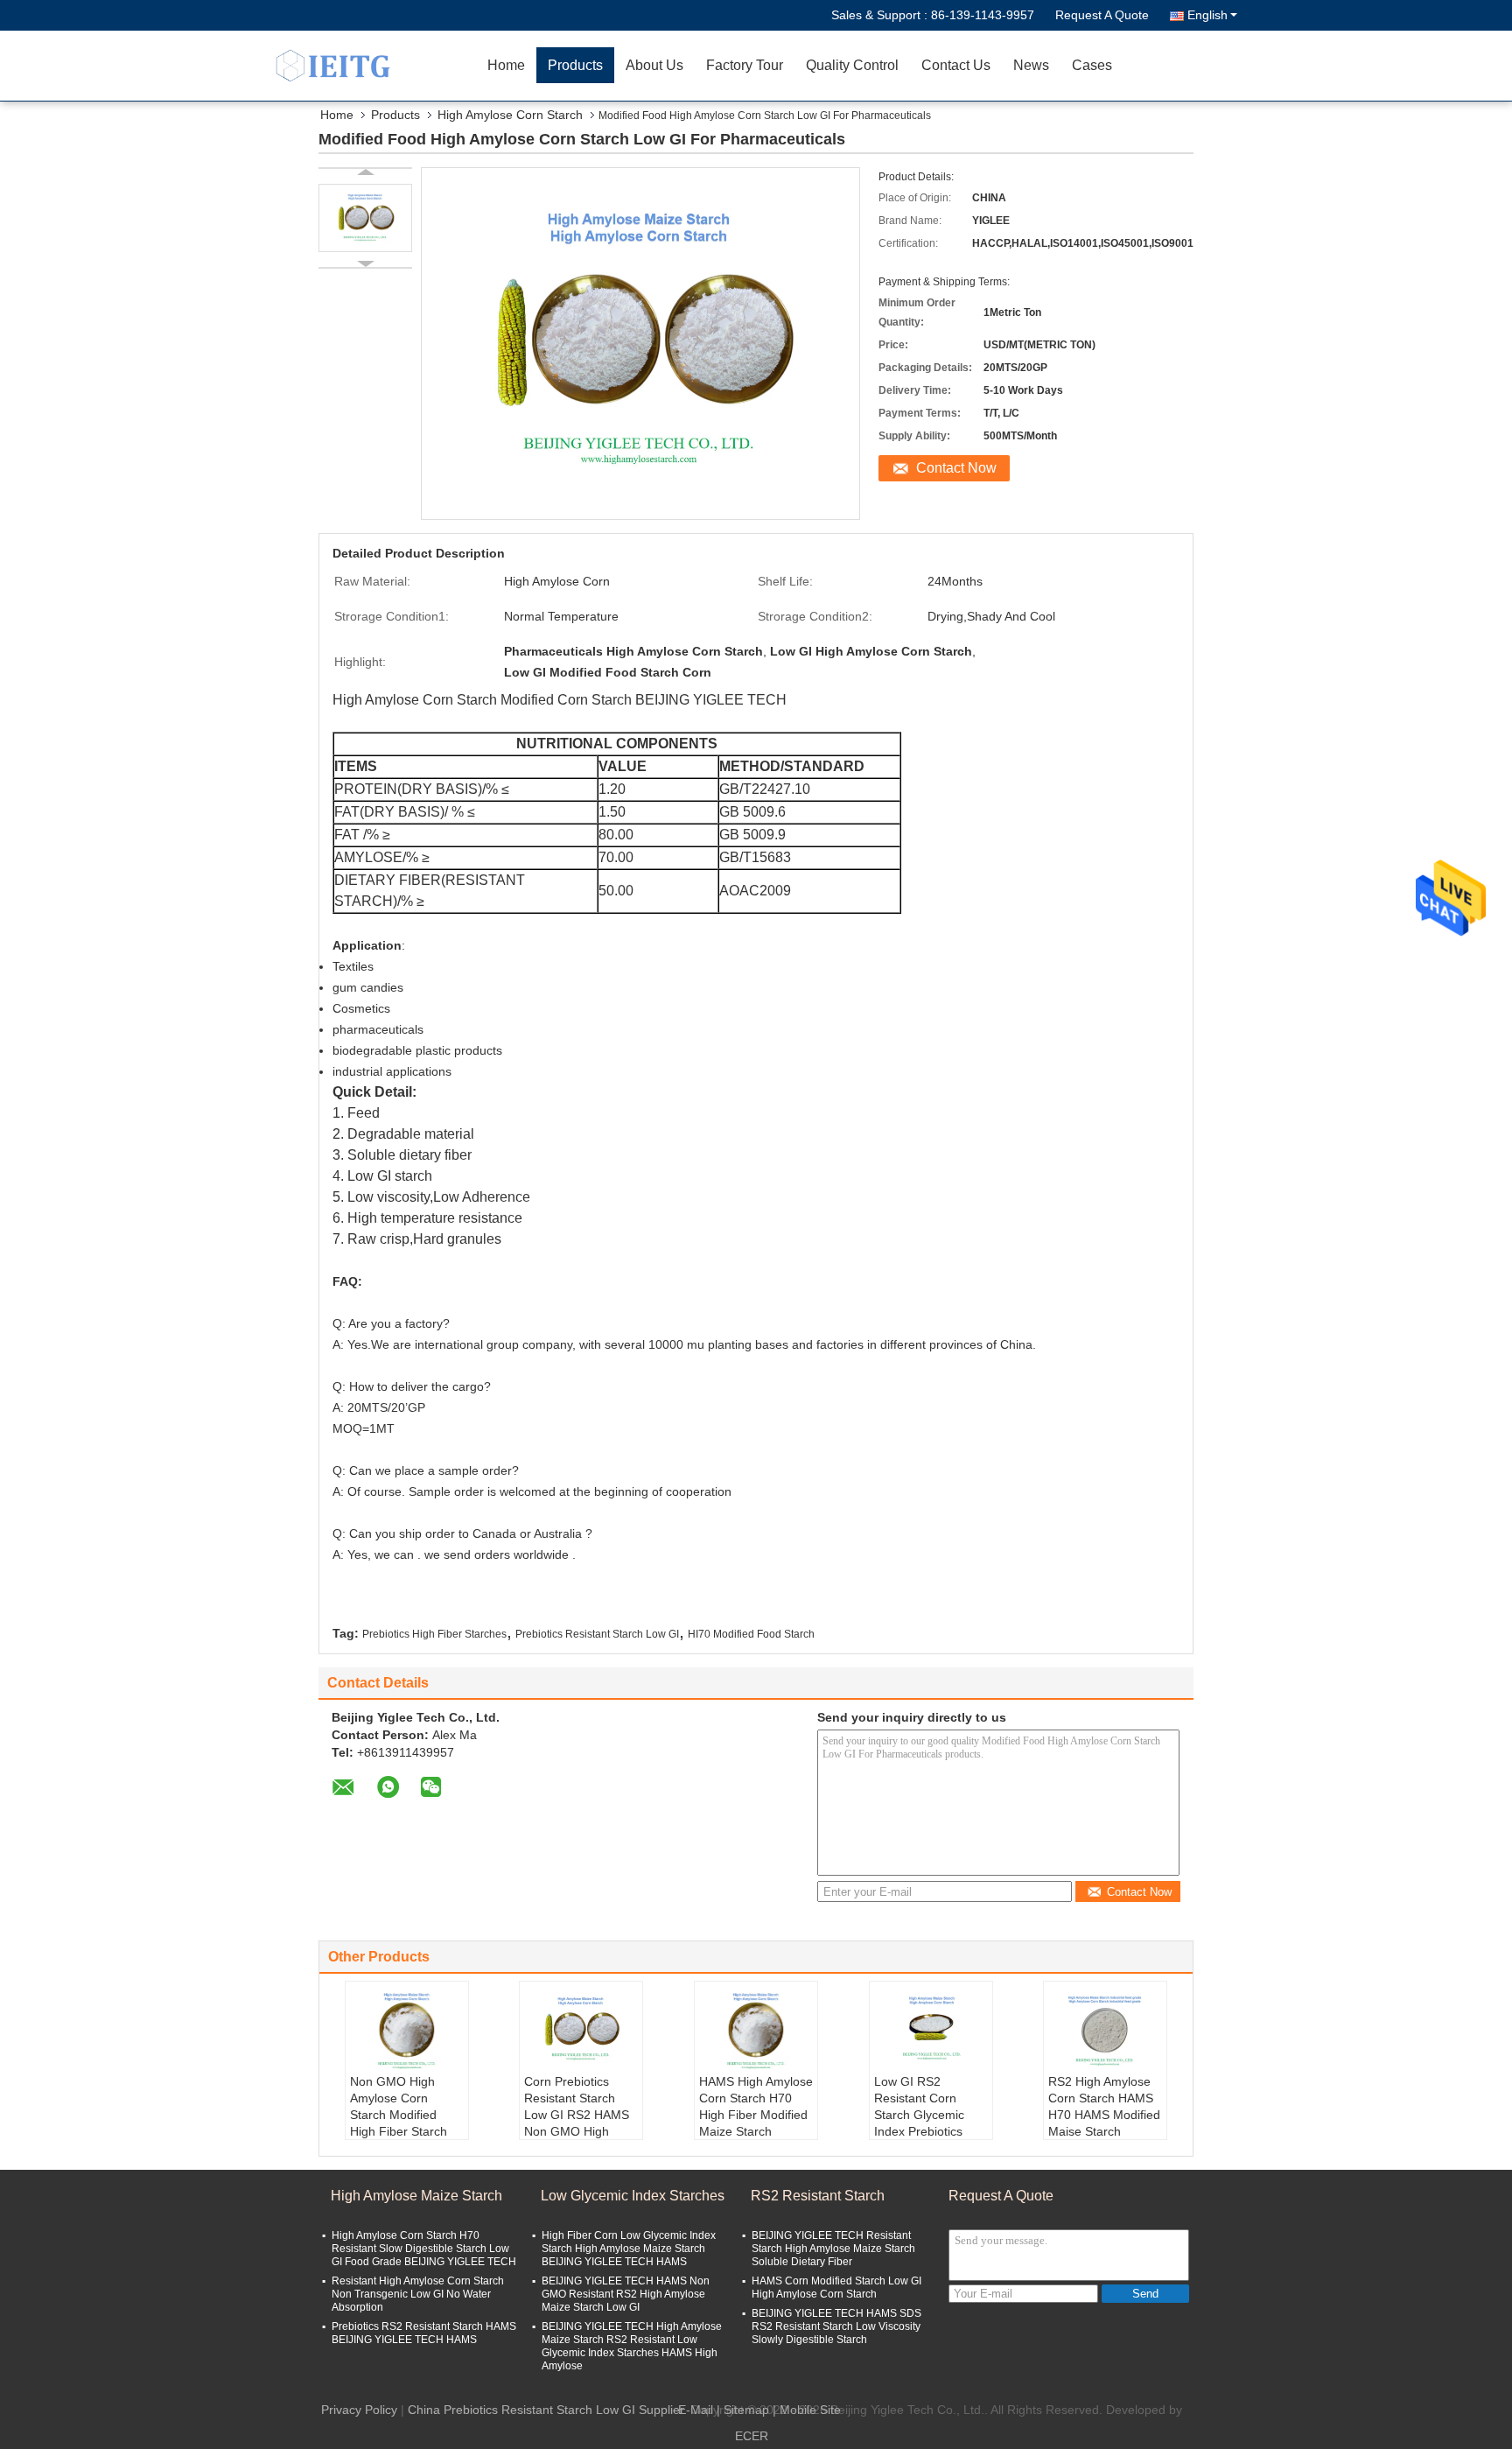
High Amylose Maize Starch (416, 2196)
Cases (1092, 65)
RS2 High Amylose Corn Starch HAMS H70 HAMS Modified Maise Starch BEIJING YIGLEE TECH (1104, 2123)
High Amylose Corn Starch (510, 115)
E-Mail (696, 2410)
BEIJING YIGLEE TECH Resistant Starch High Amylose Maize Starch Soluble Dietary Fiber (833, 2249)
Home (506, 65)
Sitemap (746, 2410)
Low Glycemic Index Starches (633, 2196)
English (1207, 15)
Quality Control (852, 65)
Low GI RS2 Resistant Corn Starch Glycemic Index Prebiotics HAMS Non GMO (921, 2115)
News (1031, 65)
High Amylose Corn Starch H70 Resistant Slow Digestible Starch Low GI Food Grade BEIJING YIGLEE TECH (424, 2249)
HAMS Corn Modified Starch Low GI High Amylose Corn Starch (836, 2288)
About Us (654, 65)
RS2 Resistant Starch (818, 2196)
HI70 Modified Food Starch (751, 1634)
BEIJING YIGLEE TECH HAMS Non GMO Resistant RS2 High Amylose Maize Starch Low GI (626, 2294)
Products (575, 65)
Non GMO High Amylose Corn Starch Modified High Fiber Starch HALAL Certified (399, 2115)
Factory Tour (745, 65)
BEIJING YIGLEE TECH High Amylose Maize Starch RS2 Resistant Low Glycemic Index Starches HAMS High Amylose (632, 2346)
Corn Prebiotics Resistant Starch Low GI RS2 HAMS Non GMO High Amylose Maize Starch (577, 2123)
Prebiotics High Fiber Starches (434, 1634)
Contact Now (956, 468)
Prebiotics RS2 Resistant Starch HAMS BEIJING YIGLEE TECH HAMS (424, 2333)
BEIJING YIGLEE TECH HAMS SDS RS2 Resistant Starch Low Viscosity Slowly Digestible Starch (836, 2326)
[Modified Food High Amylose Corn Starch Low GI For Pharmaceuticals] (365, 218)
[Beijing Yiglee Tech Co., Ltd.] (375, 66)
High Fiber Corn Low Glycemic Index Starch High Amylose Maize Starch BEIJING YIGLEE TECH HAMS (629, 2249)
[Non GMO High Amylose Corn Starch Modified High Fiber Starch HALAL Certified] (407, 2030)
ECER (752, 2436)
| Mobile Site (807, 2410)
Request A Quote (1102, 15)
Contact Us (956, 65)
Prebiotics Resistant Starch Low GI (597, 1634)
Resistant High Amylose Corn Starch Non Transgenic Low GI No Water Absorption (418, 2294)
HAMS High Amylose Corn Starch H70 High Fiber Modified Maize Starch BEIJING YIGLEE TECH (756, 2123)
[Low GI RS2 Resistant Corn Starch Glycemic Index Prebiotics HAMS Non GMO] (931, 2030)
